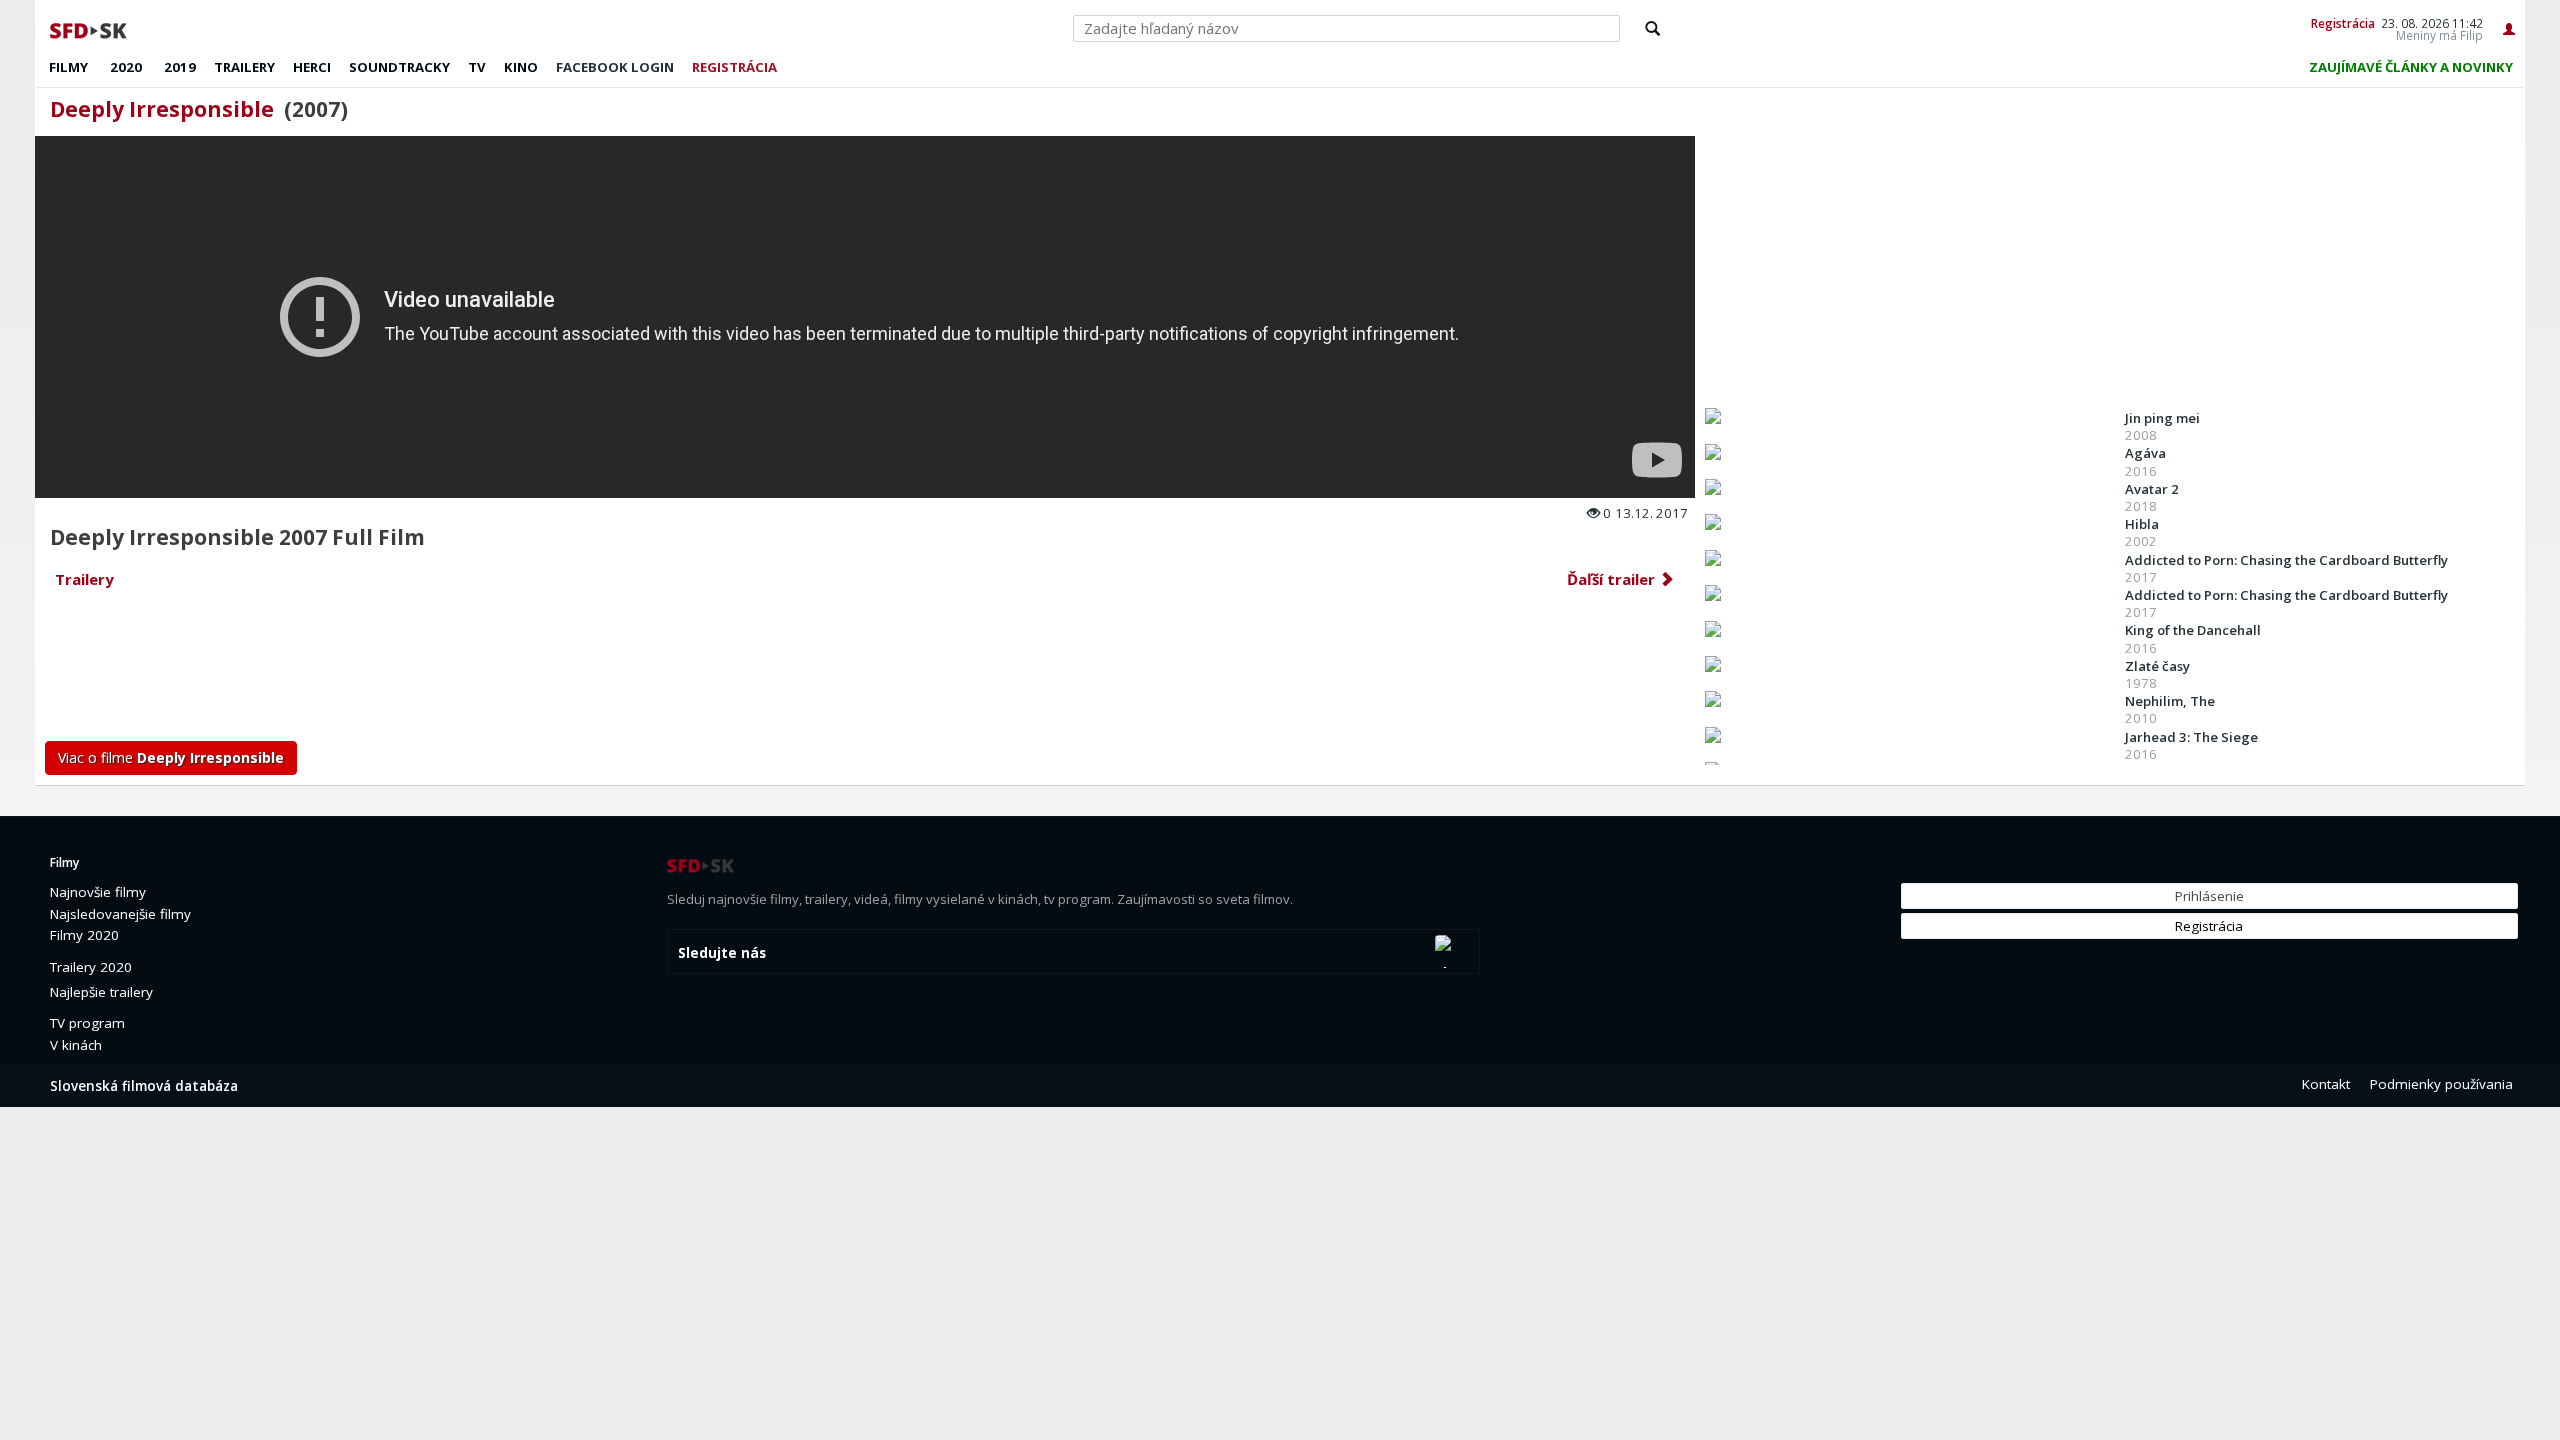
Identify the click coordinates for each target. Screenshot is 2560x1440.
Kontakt (2326, 1084)
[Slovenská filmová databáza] (90, 28)
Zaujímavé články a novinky (2411, 67)
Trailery (244, 67)
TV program (87, 1023)
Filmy (68, 67)
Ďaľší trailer (1613, 579)
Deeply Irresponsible (162, 109)
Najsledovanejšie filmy (120, 914)
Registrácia (2343, 23)
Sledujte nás (722, 953)
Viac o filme (171, 757)
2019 (180, 67)
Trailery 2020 (91, 967)
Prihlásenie (2209, 896)
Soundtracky (399, 67)
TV (477, 67)
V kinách (76, 1045)
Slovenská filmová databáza (144, 1086)
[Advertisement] (645, 671)
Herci (312, 67)
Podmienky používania (2441, 1084)
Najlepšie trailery (101, 992)
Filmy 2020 (84, 935)
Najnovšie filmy (98, 892)
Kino (521, 67)
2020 (126, 67)
